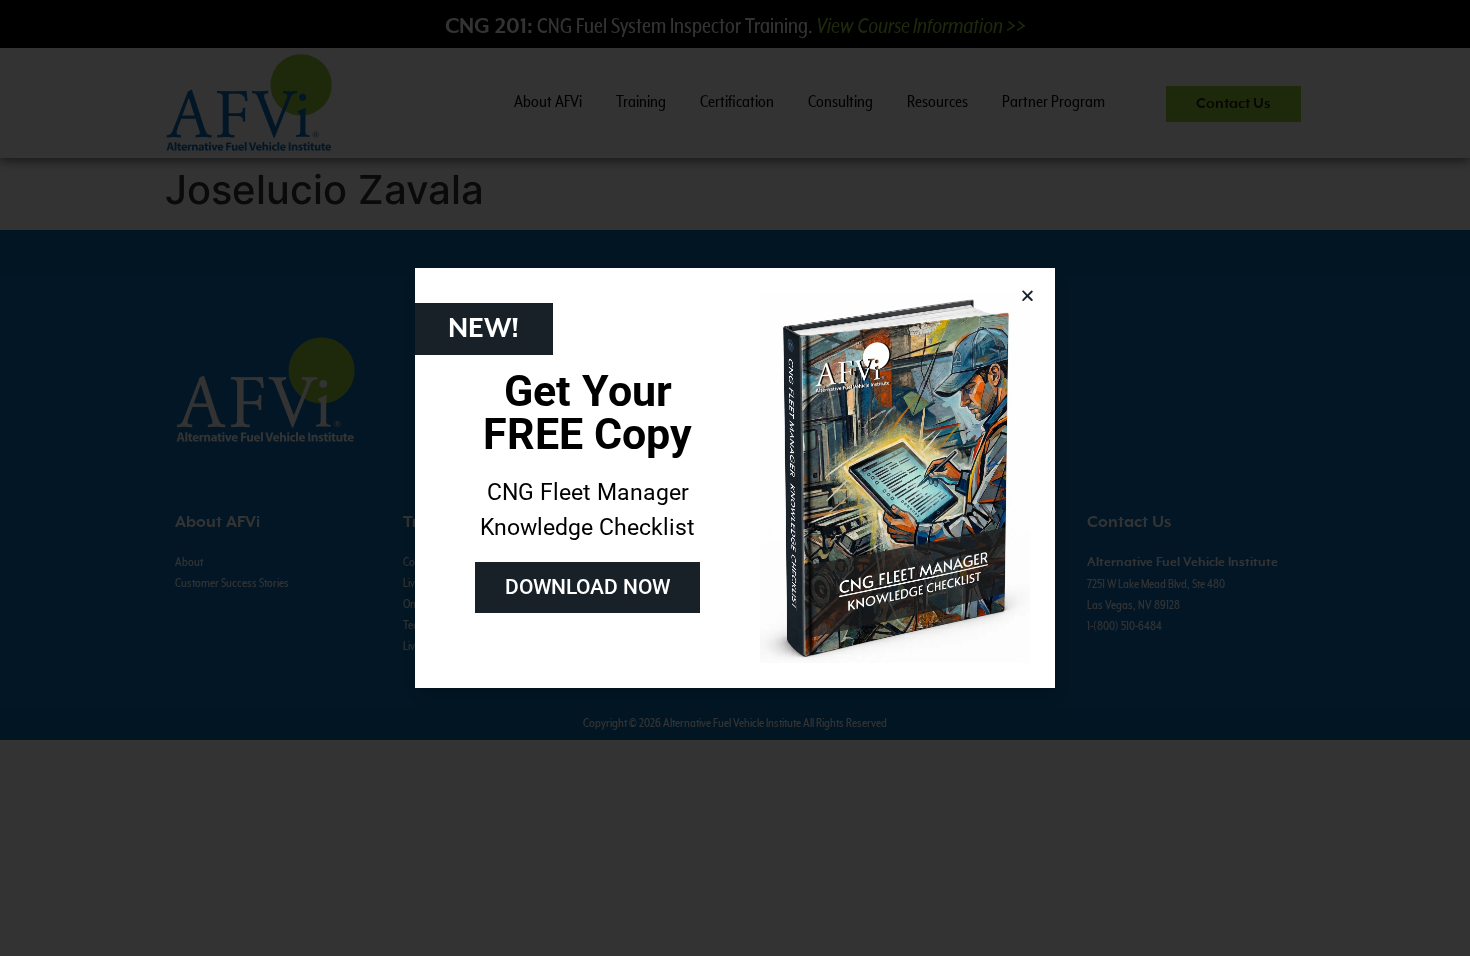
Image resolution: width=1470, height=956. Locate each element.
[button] (1027, 295)
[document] (735, 478)
